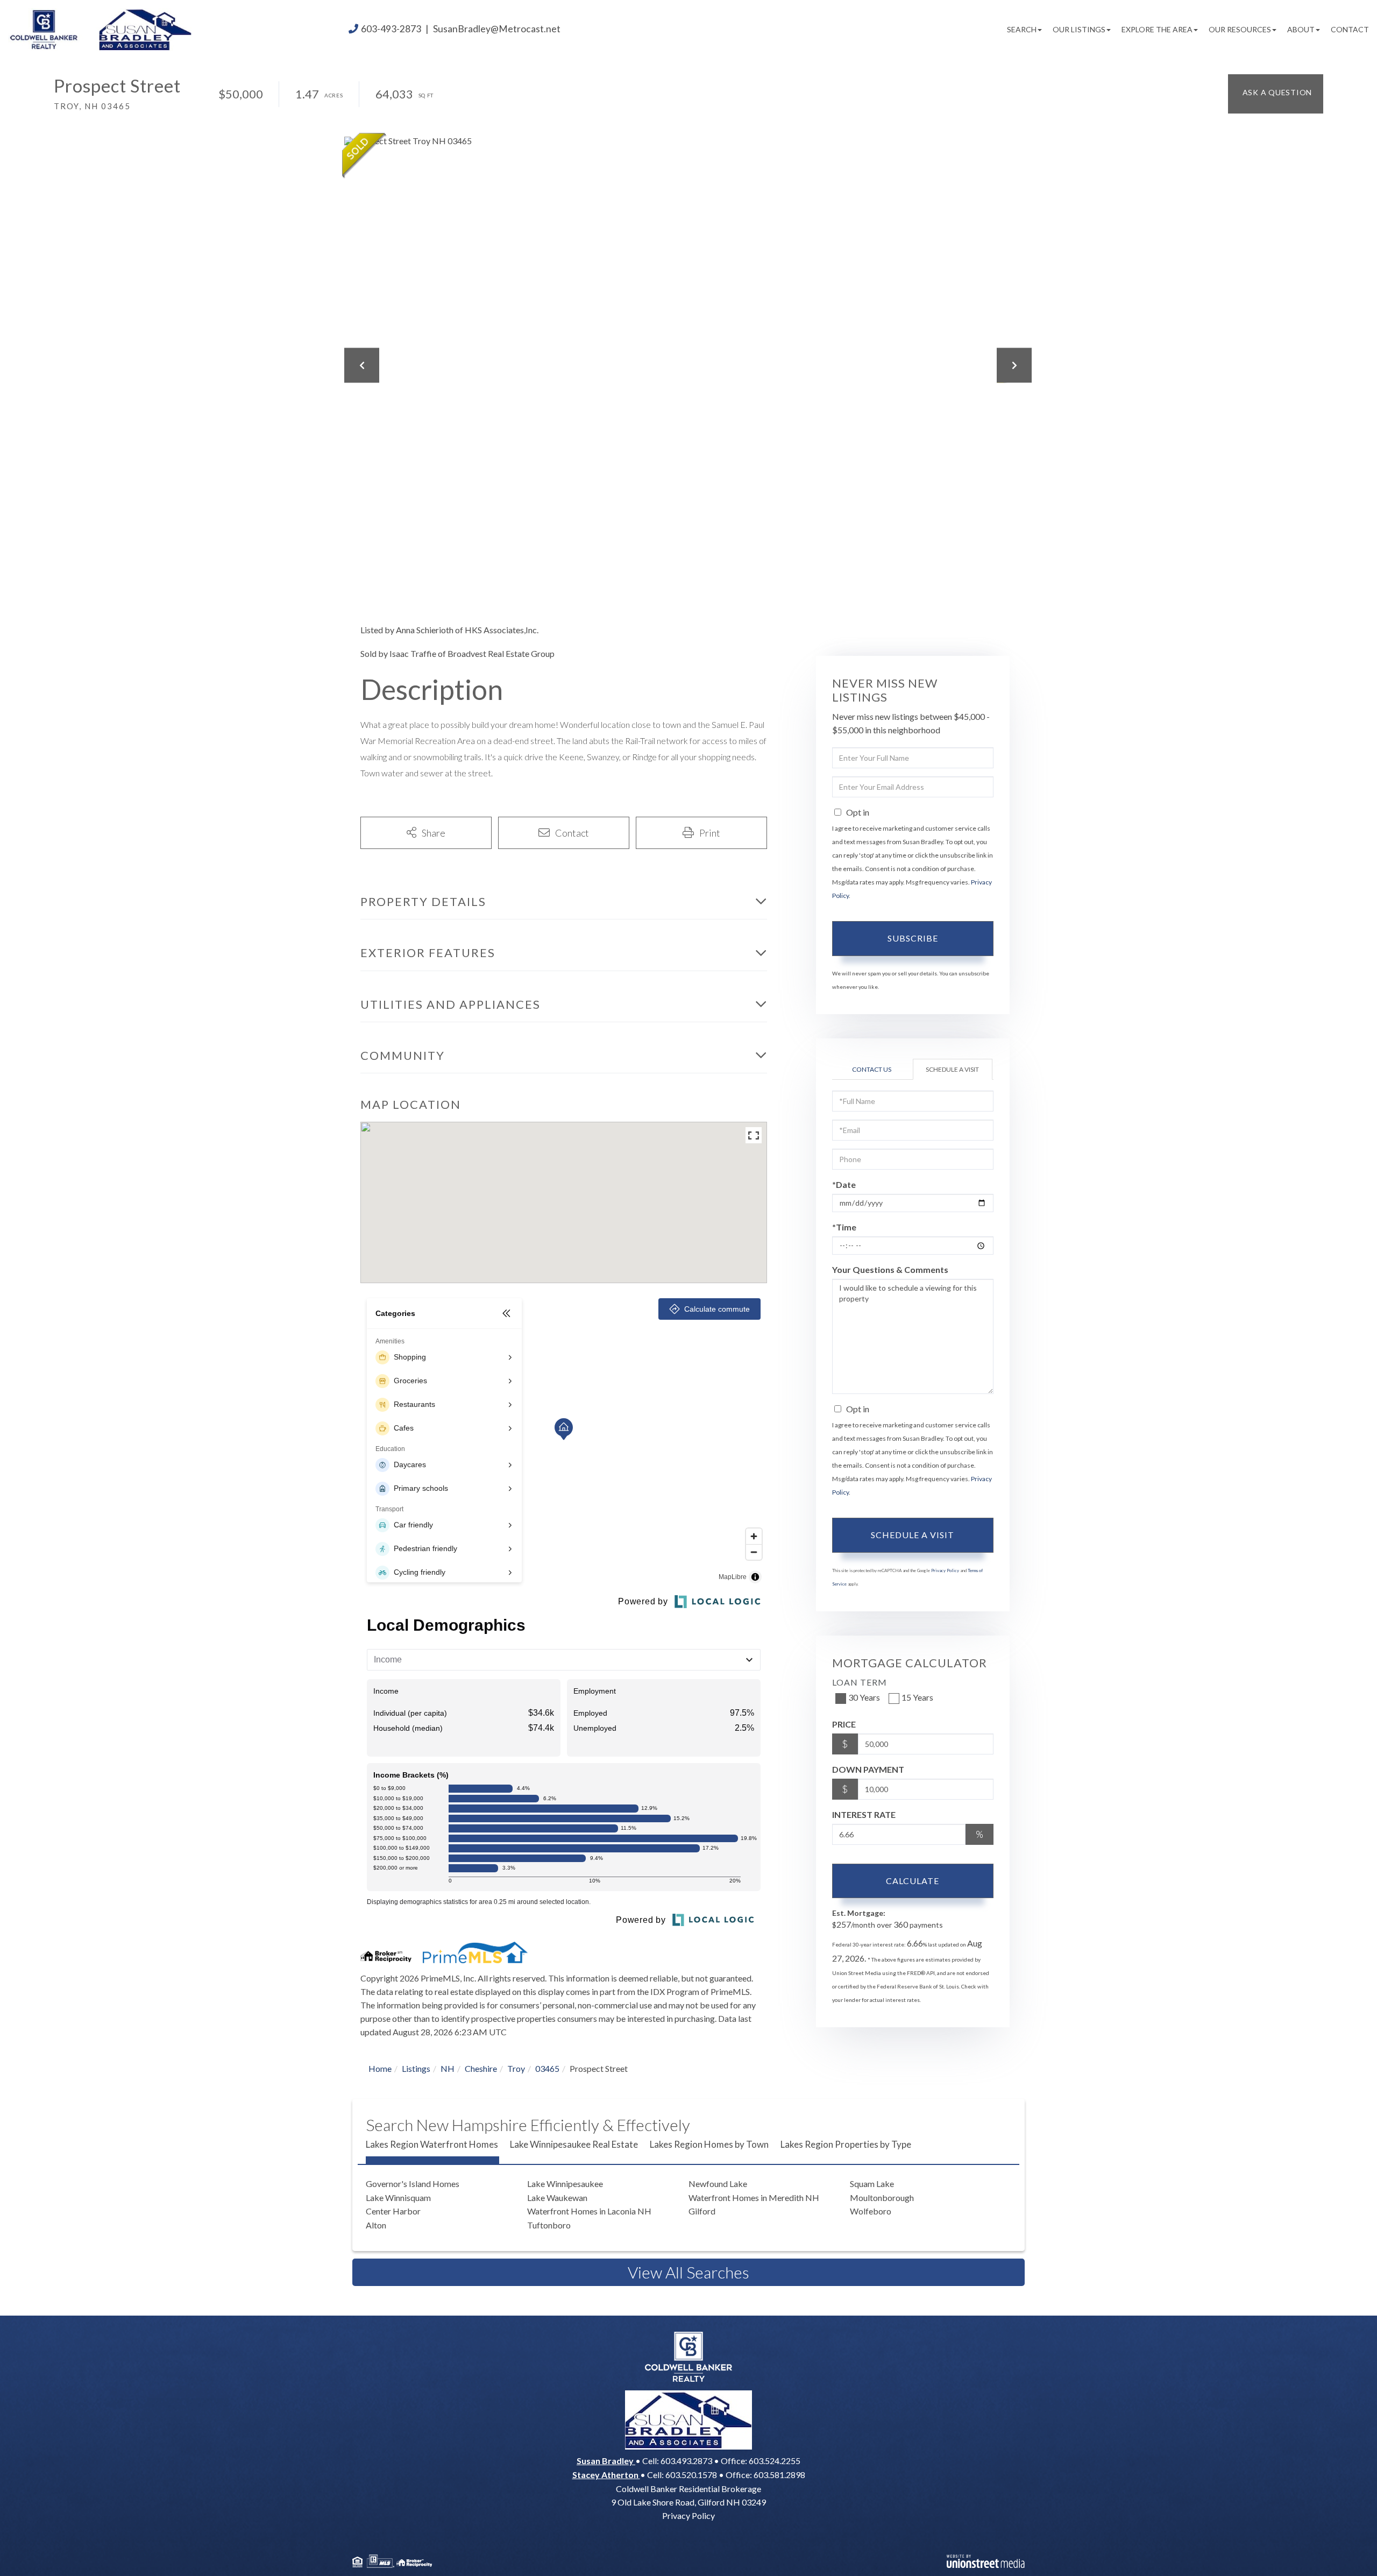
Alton (376, 2225)
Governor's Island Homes (413, 2184)
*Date (844, 1184)
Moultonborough (882, 2198)
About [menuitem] (1301, 29)
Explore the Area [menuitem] (1157, 29)
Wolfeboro (871, 2211)
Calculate (913, 1881)
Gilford (702, 2211)
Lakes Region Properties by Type (846, 2144)
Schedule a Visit (952, 1069)
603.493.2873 (686, 2461)
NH (448, 2068)
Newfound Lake (718, 2184)
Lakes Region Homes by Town (709, 2144)
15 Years (917, 1697)
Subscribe (913, 938)
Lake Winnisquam (398, 2198)
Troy (516, 2068)
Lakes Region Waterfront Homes (432, 2144)
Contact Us (872, 1069)
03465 (547, 2068)
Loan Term (860, 1682)
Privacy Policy (945, 1570)
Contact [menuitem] (1350, 29)
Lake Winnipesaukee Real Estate (574, 2144)
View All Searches (688, 2272)
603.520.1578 (691, 2475)
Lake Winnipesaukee (565, 2184)
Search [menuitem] (1022, 29)
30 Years (864, 1697)
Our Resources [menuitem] (1240, 29)
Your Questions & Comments (890, 1269)
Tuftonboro (549, 2225)
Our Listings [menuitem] (1079, 29)
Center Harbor (393, 2211)
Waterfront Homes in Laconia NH (589, 2211)
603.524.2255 (775, 2461)
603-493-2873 (391, 29)
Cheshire (481, 2068)
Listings (416, 2068)
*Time (844, 1227)
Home (380, 2068)
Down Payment (868, 1769)
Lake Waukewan (557, 2198)
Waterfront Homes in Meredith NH (754, 2198)
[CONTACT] (1276, 94)
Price (844, 1724)
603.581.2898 (779, 2475)
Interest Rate (864, 1814)
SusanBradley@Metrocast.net (497, 29)
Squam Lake (872, 2184)
